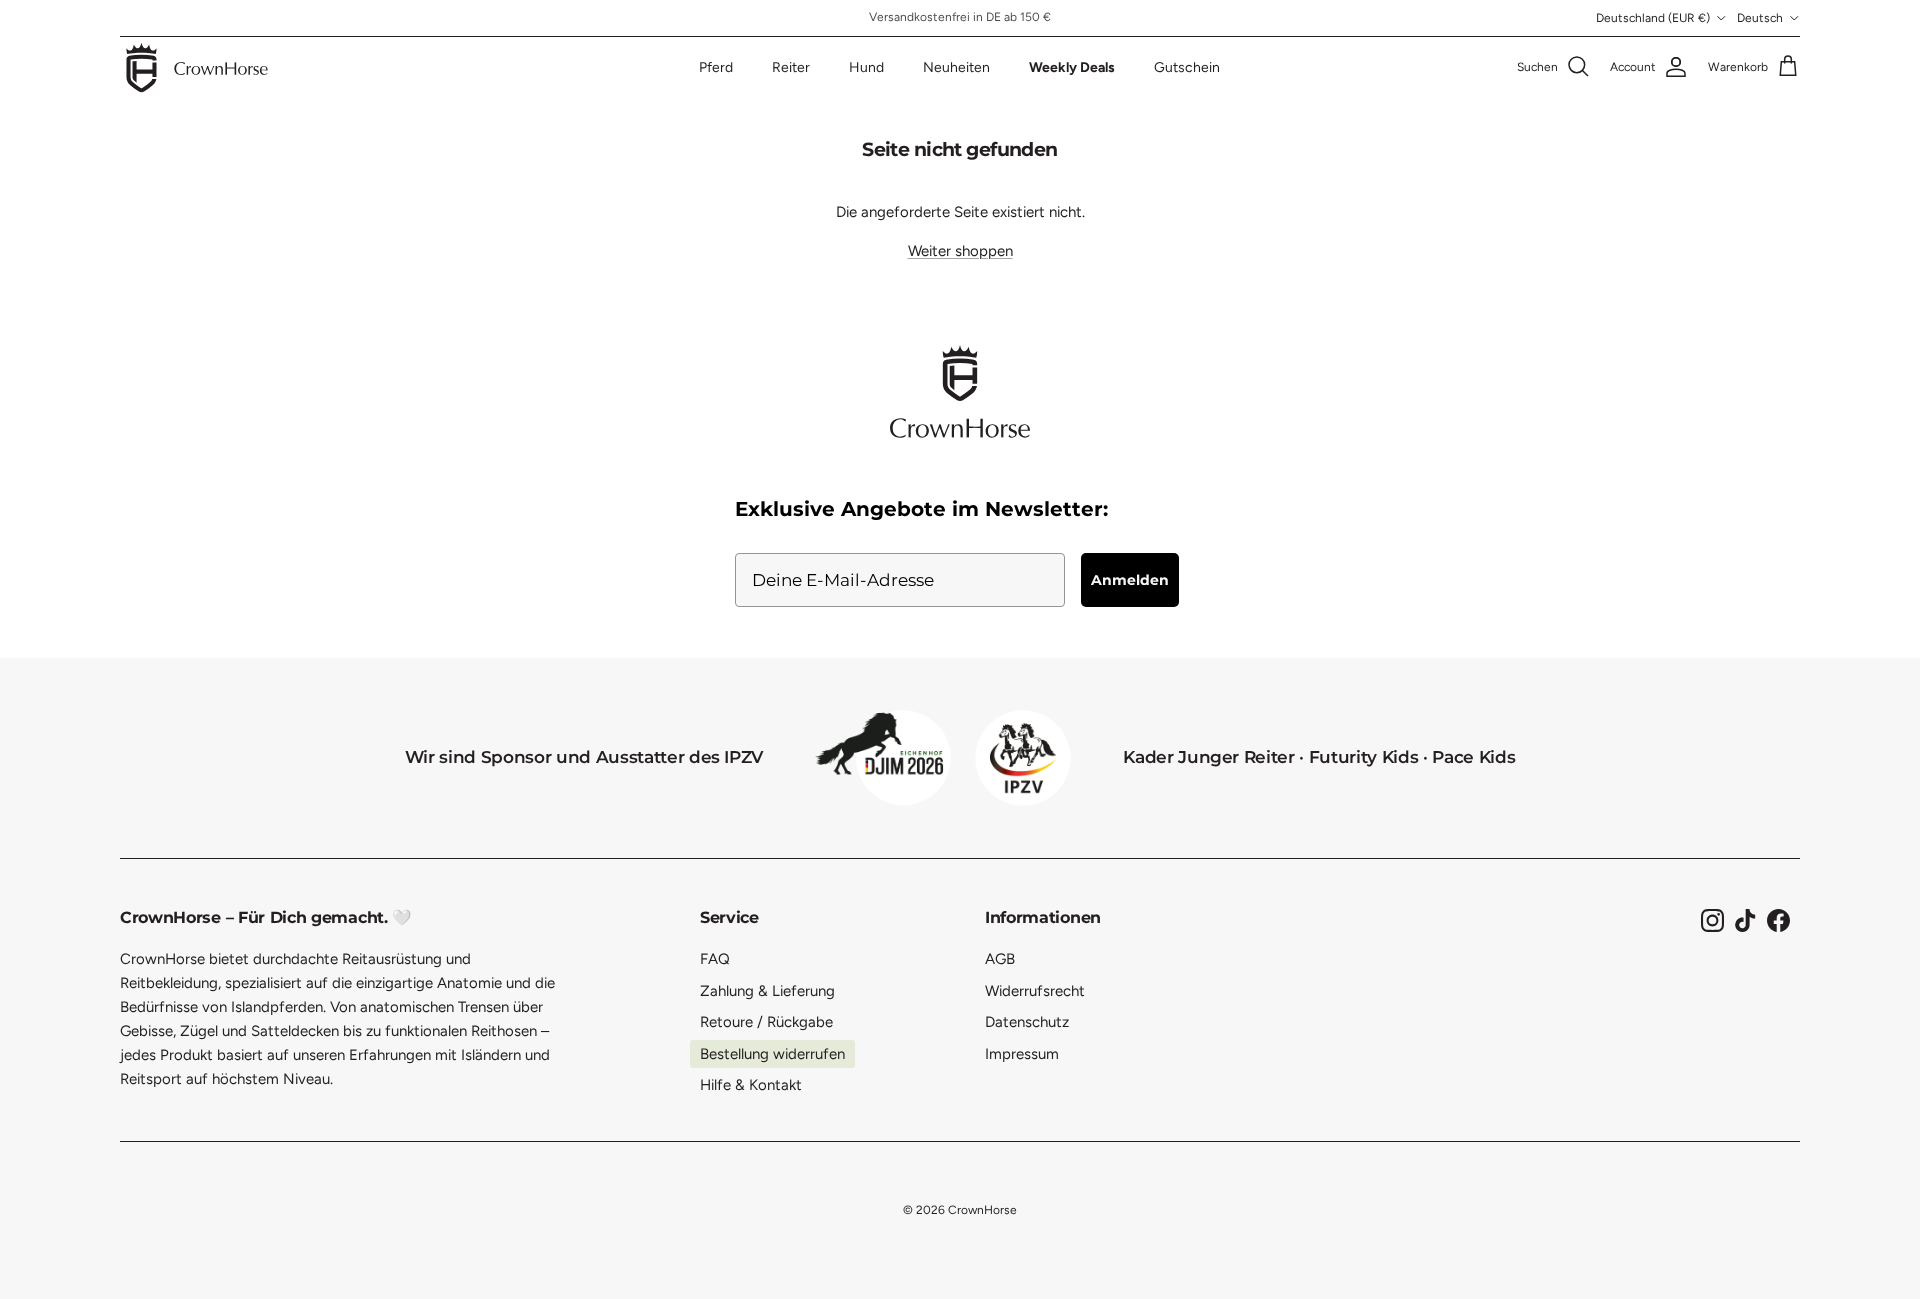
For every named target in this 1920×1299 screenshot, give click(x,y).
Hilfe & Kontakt (751, 1085)
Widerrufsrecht (1035, 991)
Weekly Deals (1072, 67)
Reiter (791, 67)
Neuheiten (956, 67)
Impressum (1022, 1054)
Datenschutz (1027, 1022)
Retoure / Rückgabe (766, 1022)
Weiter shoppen (960, 251)
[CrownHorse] (197, 67)
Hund (866, 67)
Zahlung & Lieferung (767, 991)
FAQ (715, 959)
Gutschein (1187, 67)
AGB (1000, 959)
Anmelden (1130, 580)
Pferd (716, 67)
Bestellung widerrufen (772, 1054)
